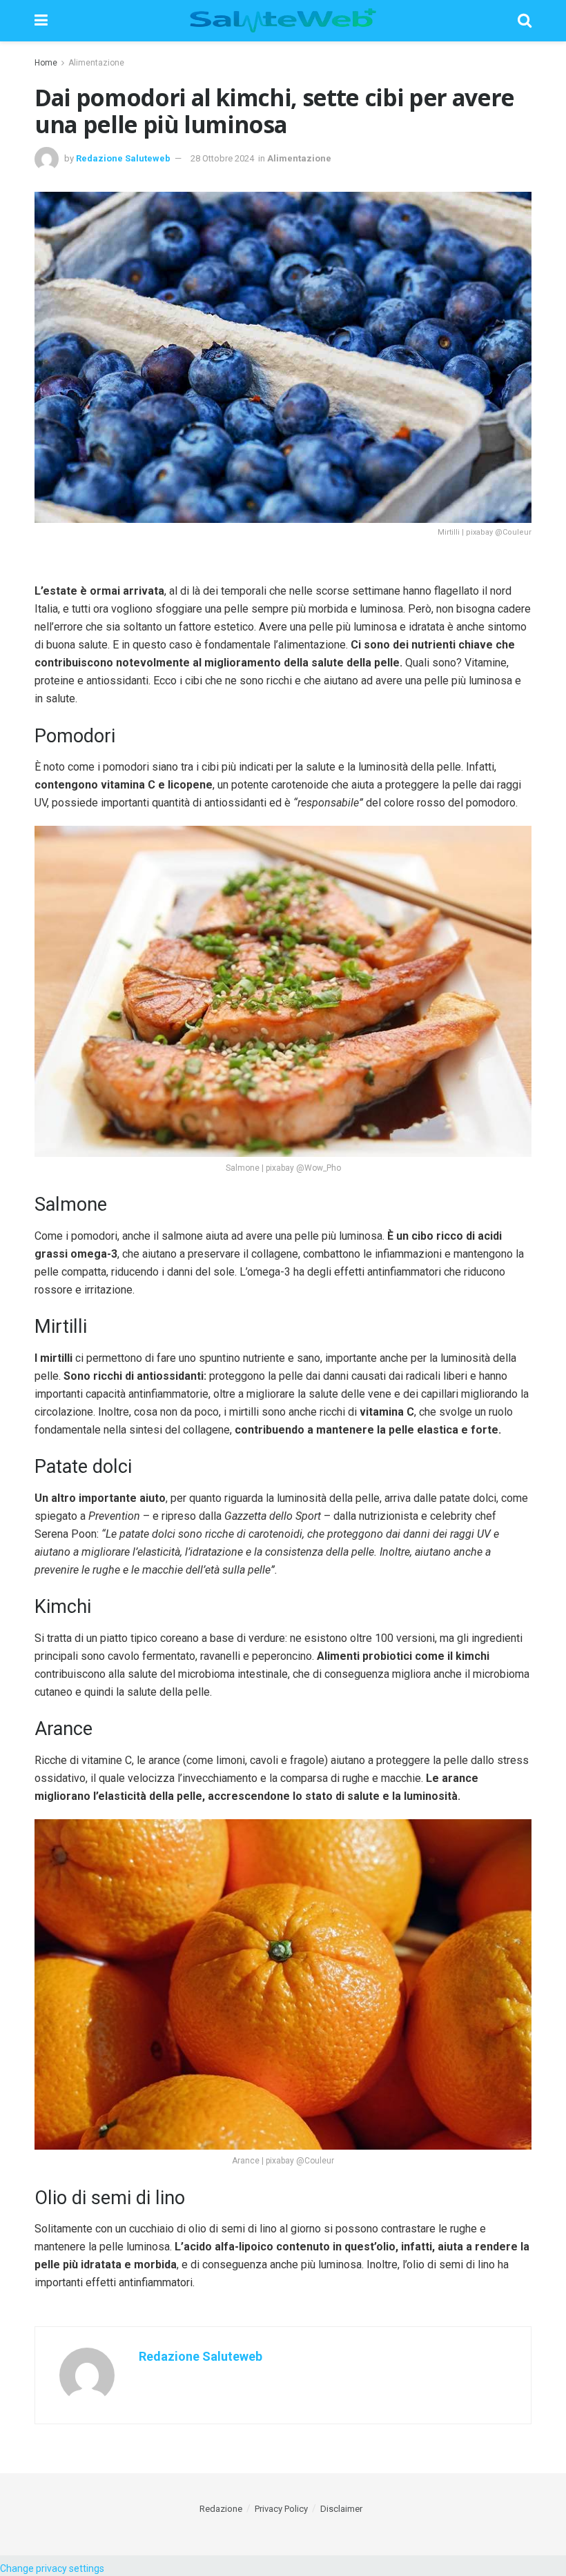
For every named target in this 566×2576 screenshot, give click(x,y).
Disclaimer (341, 2509)
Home (46, 63)
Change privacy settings (52, 2568)
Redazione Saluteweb (123, 158)
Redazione (221, 2509)
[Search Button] (525, 21)
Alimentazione (96, 63)
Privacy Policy (281, 2509)
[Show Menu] (41, 21)
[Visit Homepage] (283, 21)
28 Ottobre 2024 (222, 158)
